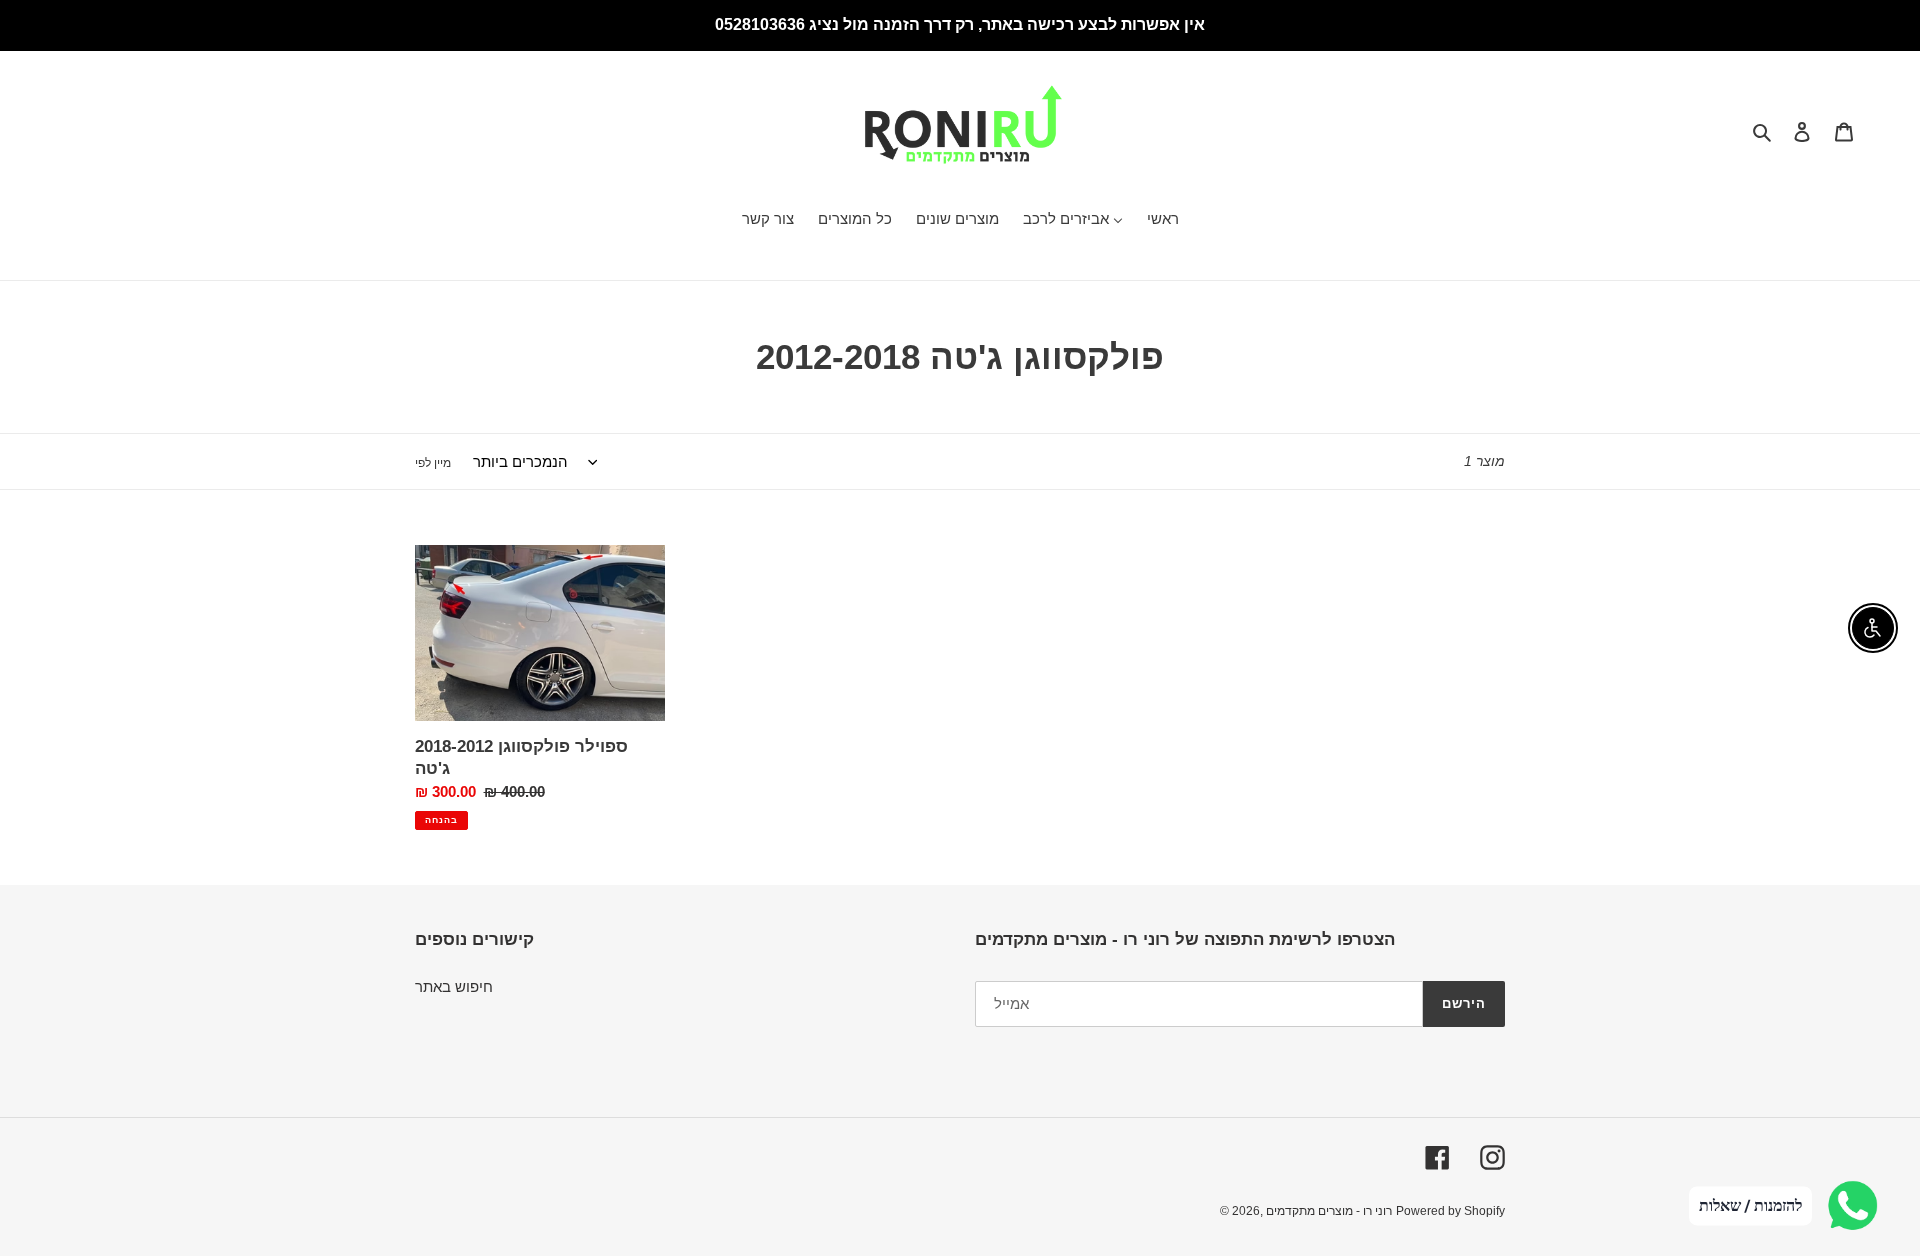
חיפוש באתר (454, 986)
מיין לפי (433, 463)
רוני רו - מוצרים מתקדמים (1329, 1211)
